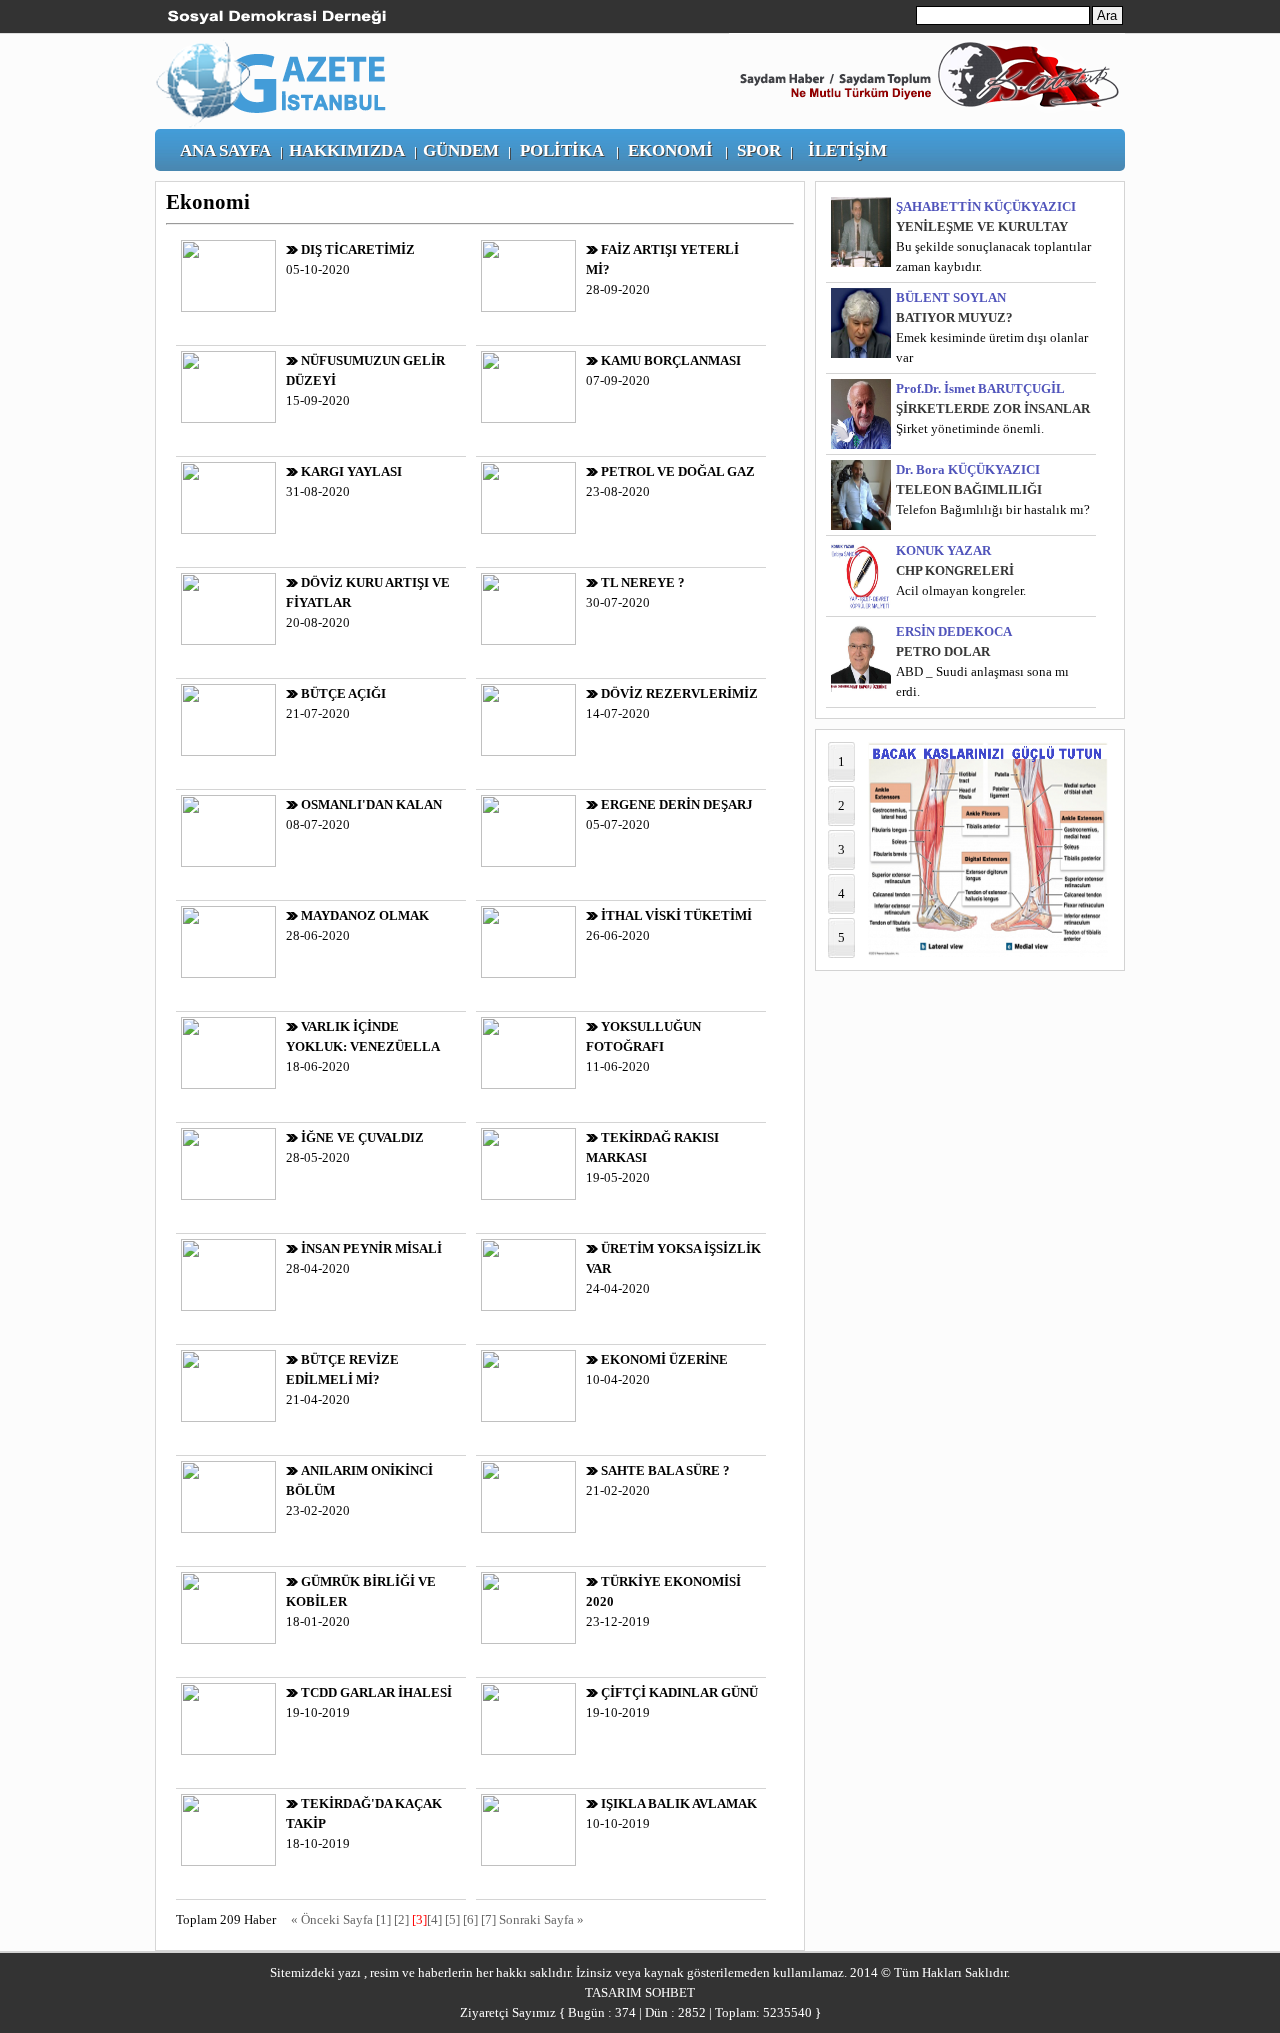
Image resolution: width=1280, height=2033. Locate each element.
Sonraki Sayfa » (541, 1919)
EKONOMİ (670, 150)
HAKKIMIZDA (347, 150)
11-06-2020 (643, 1046)
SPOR (759, 150)
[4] (434, 1919)
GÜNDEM (461, 150)
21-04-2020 (342, 1379)
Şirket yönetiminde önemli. (970, 428)
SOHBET (670, 1992)
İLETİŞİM (847, 150)
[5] (452, 1919)
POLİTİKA (562, 150)
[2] (401, 1919)
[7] (488, 1919)
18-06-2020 (363, 1046)
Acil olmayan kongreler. (961, 590)
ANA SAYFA (225, 150)
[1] (383, 1919)
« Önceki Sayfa (333, 1919)
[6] (470, 1919)
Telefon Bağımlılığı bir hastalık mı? (993, 509)
